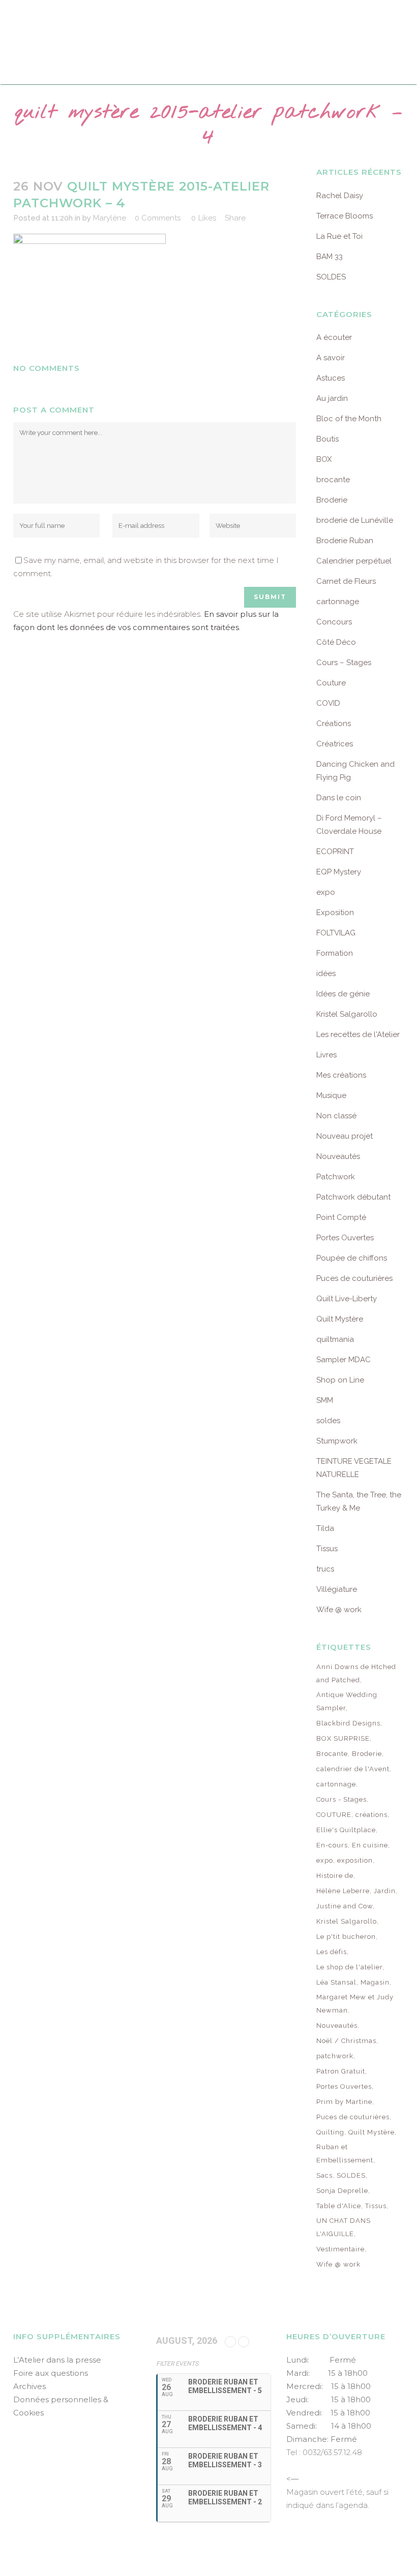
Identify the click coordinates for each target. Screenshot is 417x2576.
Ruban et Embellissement (345, 2154)
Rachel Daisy (340, 196)
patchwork (335, 2056)
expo (326, 892)
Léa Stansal (336, 1982)
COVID (328, 703)
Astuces (331, 378)
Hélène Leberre (343, 1891)
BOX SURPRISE (343, 1738)
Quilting (330, 2132)
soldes (328, 1421)
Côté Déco (336, 642)
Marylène (110, 218)
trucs (325, 1569)
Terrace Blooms (345, 216)
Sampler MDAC (344, 1360)
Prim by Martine (344, 2102)
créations (371, 1815)
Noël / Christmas (346, 2041)
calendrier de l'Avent (353, 1769)
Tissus (327, 1549)
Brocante (332, 1754)
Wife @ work (339, 1610)
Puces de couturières (354, 1278)
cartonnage (338, 602)
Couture (331, 683)
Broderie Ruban (345, 541)
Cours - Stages (341, 1799)
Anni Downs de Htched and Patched (356, 1673)
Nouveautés (338, 1156)
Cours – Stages (344, 663)
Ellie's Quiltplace (346, 1830)
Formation (335, 953)
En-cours (332, 1845)
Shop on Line (340, 1380)
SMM (325, 1400)
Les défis (332, 1952)
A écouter (334, 337)
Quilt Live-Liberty (347, 1299)
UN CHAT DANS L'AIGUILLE (344, 2227)
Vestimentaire (340, 2249)
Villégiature (337, 1589)
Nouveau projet (345, 1136)
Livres (326, 1055)
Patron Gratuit (341, 2071)
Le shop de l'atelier (349, 1967)
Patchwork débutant (353, 1197)
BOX (324, 459)
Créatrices (335, 744)
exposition (355, 1860)
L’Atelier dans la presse (57, 2360)
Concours (334, 622)
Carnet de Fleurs (346, 581)
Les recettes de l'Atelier (358, 1034)
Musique (331, 1095)
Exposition (335, 913)
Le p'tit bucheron (346, 1937)
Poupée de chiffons (352, 1258)
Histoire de (335, 1876)
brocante (333, 480)
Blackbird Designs (348, 1723)
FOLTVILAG (336, 933)
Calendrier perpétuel (354, 561)
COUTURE (334, 1815)
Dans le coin (339, 798)
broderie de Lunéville (355, 520)
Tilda (325, 1528)
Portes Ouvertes (345, 1238)
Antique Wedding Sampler (347, 1701)
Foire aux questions (51, 2373)
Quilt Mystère (340, 1319)
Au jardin (332, 398)
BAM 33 (330, 257)
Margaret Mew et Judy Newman (355, 2004)
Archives (29, 2386)
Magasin (375, 1982)
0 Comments (158, 218)
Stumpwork (337, 1441)
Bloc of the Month (349, 419)
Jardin (385, 1891)
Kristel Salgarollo (347, 1014)
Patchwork (336, 1177)
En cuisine (370, 1845)
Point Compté (341, 1217)
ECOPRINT (335, 852)
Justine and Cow (345, 1906)
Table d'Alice (339, 2206)
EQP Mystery (339, 872)
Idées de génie (343, 994)
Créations (334, 724)
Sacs (324, 2175)
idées (326, 973)
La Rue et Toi (339, 236)
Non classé (336, 1116)
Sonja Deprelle (342, 2191)
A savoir (331, 358)
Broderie (332, 500)
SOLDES (331, 277)
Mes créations (341, 1075)
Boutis (327, 439)
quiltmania (335, 1339)
